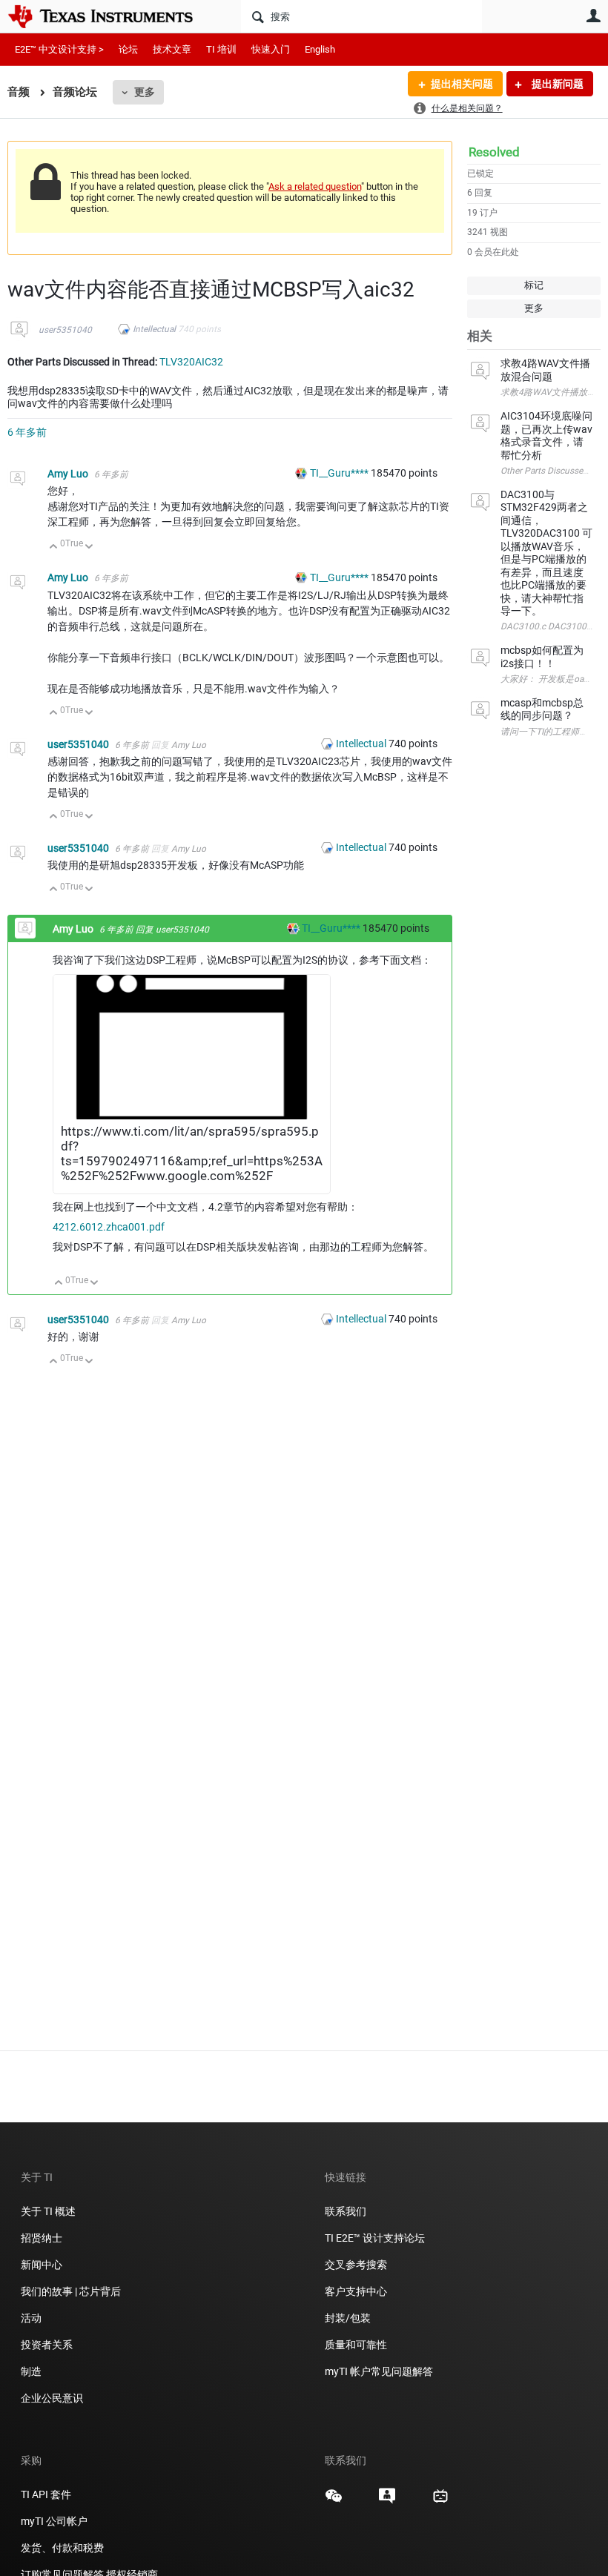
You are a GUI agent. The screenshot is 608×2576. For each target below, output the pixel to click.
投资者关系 (47, 2345)
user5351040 (65, 330)
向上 (54, 547)
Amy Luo (69, 474)
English (320, 49)
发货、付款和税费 (62, 2548)
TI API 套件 (46, 2494)
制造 (31, 2371)
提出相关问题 (462, 84)
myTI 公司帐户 (54, 2521)
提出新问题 (556, 84)
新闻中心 (42, 2265)
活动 (31, 2318)
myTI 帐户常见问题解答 (379, 2371)
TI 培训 (221, 49)
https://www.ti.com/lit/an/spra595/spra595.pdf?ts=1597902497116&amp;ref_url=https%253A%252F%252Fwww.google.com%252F (192, 1153)
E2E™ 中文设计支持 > (59, 49)
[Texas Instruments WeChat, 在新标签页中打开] (334, 2501)
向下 (89, 547)
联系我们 (346, 2211)
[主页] (111, 16)
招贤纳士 (42, 2238)
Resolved (494, 152)
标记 (534, 285)
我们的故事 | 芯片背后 (71, 2291)
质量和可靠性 (357, 2345)
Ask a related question (315, 186)
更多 (145, 92)
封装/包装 (348, 2318)
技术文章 (172, 49)
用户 (593, 16)
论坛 (128, 49)
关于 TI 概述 (48, 2211)
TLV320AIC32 (191, 362)
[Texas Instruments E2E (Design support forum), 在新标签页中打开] (387, 2501)
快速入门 (271, 49)
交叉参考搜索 (356, 2265)
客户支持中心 (356, 2291)
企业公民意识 (52, 2398)
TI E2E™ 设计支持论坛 (375, 2238)
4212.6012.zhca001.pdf (109, 1227)
